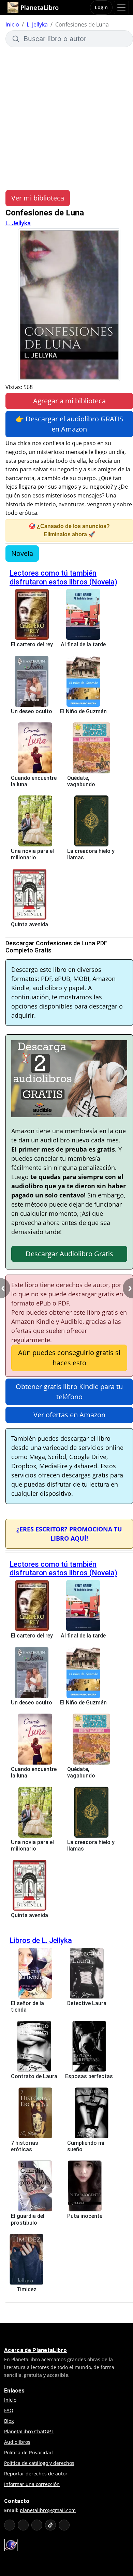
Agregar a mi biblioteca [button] (69, 401)
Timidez (26, 2289)
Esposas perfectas (89, 2076)
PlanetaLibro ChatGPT (29, 2431)
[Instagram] (37, 2525)
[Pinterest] (64, 2525)
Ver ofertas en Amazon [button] (69, 1415)
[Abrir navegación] (121, 7)
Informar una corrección (32, 2484)
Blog (9, 2421)
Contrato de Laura (34, 2076)
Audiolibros (17, 2442)
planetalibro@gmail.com (48, 2510)
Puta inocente (85, 2216)
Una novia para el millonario (32, 854)
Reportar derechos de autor (36, 2474)
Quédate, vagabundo (81, 781)
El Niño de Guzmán (83, 711)
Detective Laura (87, 2003)
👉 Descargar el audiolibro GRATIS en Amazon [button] (69, 424)
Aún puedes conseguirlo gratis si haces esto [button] (69, 1358)
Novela (22, 553)
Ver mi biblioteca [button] (38, 198)
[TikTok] (50, 2525)
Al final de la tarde (83, 644)
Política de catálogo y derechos (39, 2463)
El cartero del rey (32, 644)
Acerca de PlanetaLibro (35, 2350)
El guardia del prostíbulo (28, 2219)
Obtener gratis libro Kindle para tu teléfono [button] (69, 1392)
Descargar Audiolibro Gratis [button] (69, 1254)
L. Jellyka (37, 24)
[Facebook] (23, 2525)
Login (101, 7)
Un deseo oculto (32, 711)
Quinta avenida (29, 924)
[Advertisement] (66, 119)
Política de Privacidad (28, 2452)
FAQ (9, 2410)
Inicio (12, 24)
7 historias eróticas (25, 2146)
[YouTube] (10, 2525)
